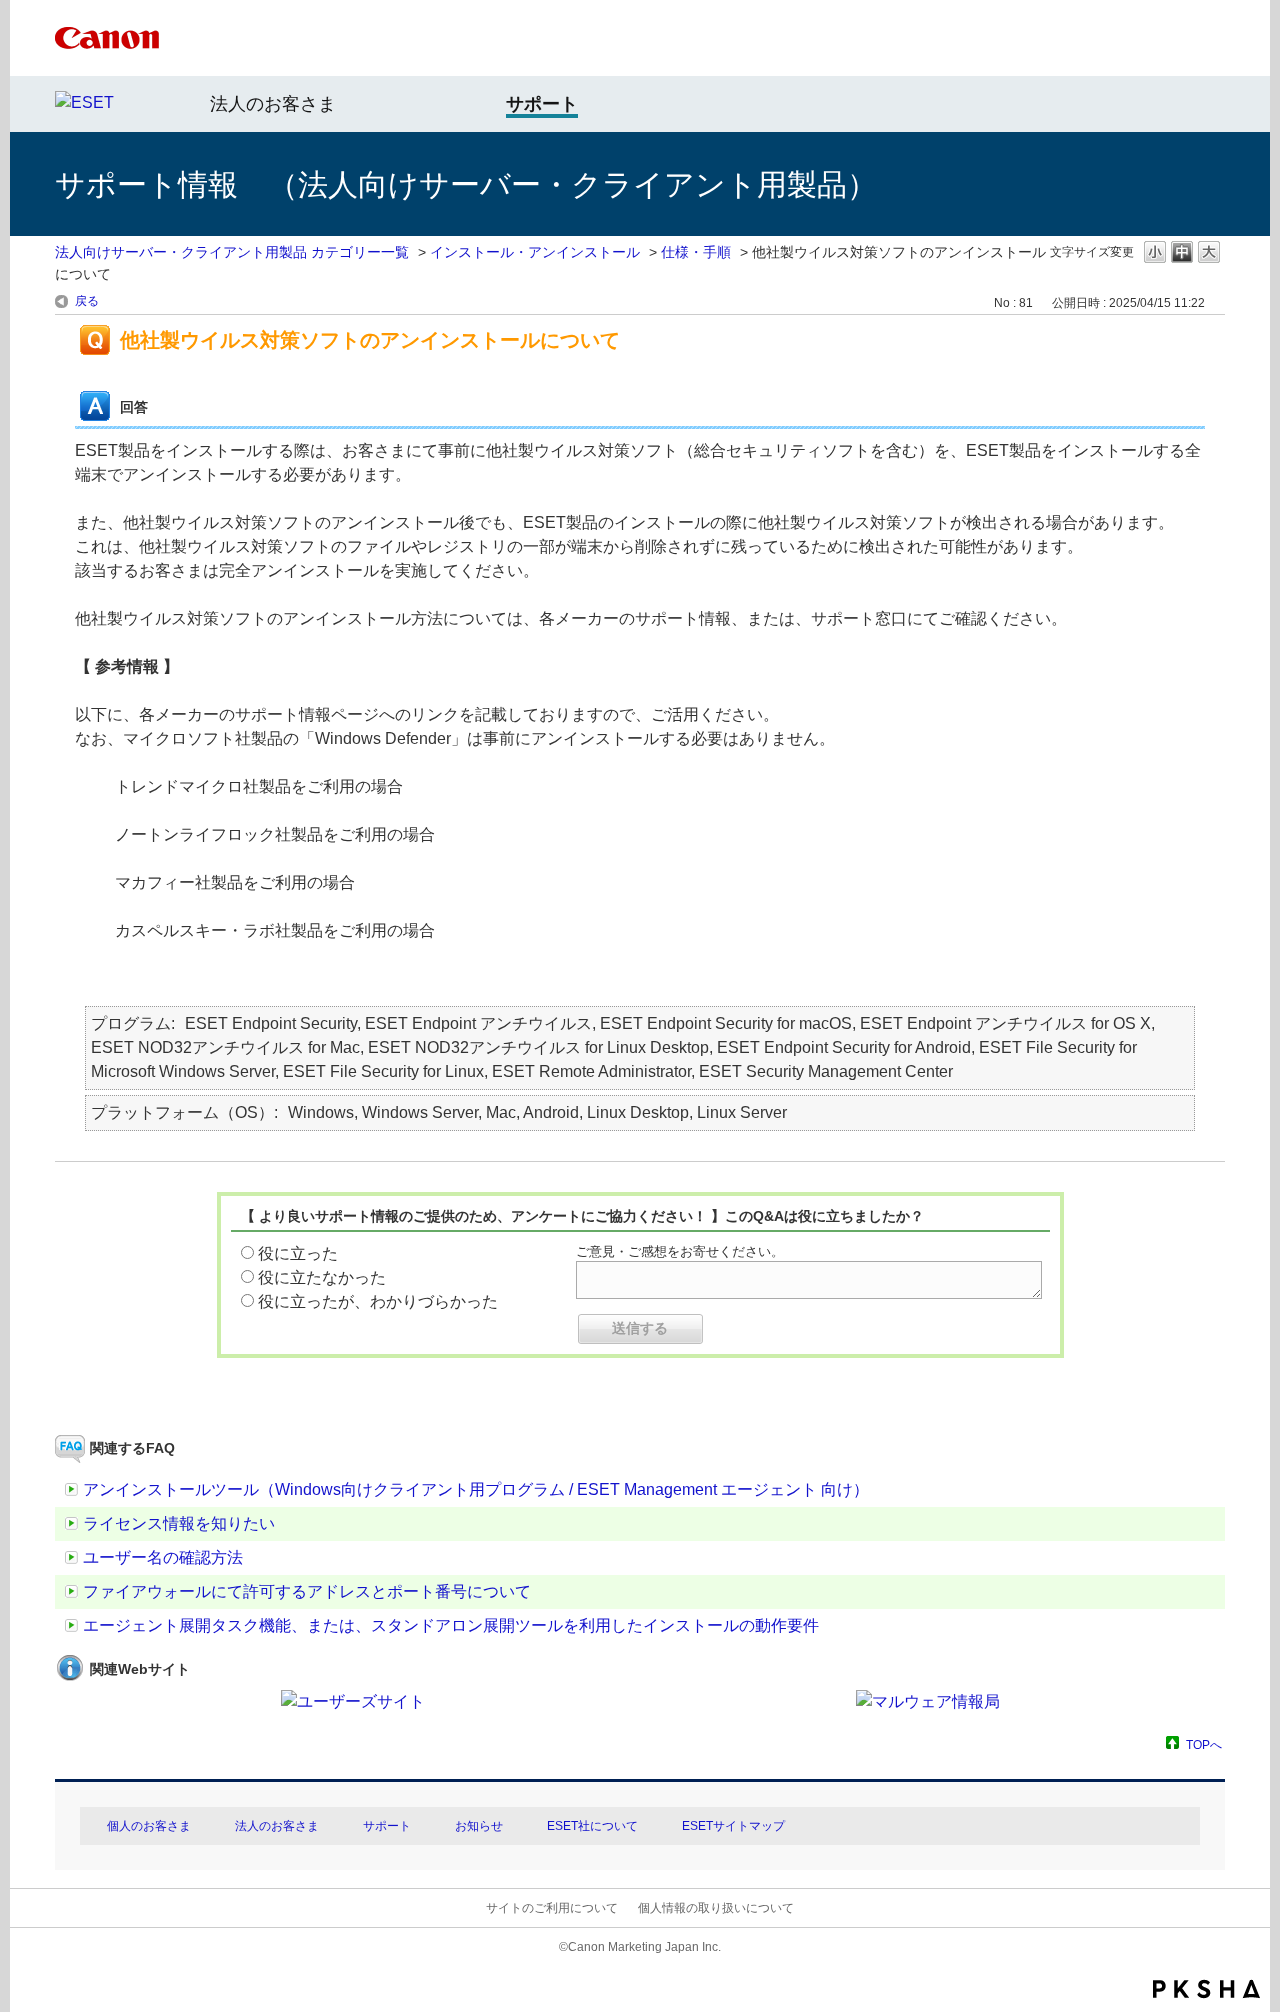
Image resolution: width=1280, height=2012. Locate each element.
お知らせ (479, 1826)
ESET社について (592, 1826)
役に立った (298, 1253)
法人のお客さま (273, 104)
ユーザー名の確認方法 (163, 1557)
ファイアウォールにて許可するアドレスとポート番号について (307, 1591)
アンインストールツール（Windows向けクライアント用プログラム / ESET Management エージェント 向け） (476, 1489)
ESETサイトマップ (733, 1826)
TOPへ (1204, 1744)
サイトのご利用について (552, 1908)
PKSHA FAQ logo (1206, 1989)
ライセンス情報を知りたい (179, 1523)
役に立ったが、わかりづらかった (378, 1301)
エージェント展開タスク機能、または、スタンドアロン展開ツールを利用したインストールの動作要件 (451, 1625)
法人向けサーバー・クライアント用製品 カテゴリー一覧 (232, 252)
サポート (387, 1826)
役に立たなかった (322, 1277)
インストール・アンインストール (535, 252)
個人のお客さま (149, 1826)
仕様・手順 (696, 252)
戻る (87, 301)
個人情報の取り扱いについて (716, 1908)
